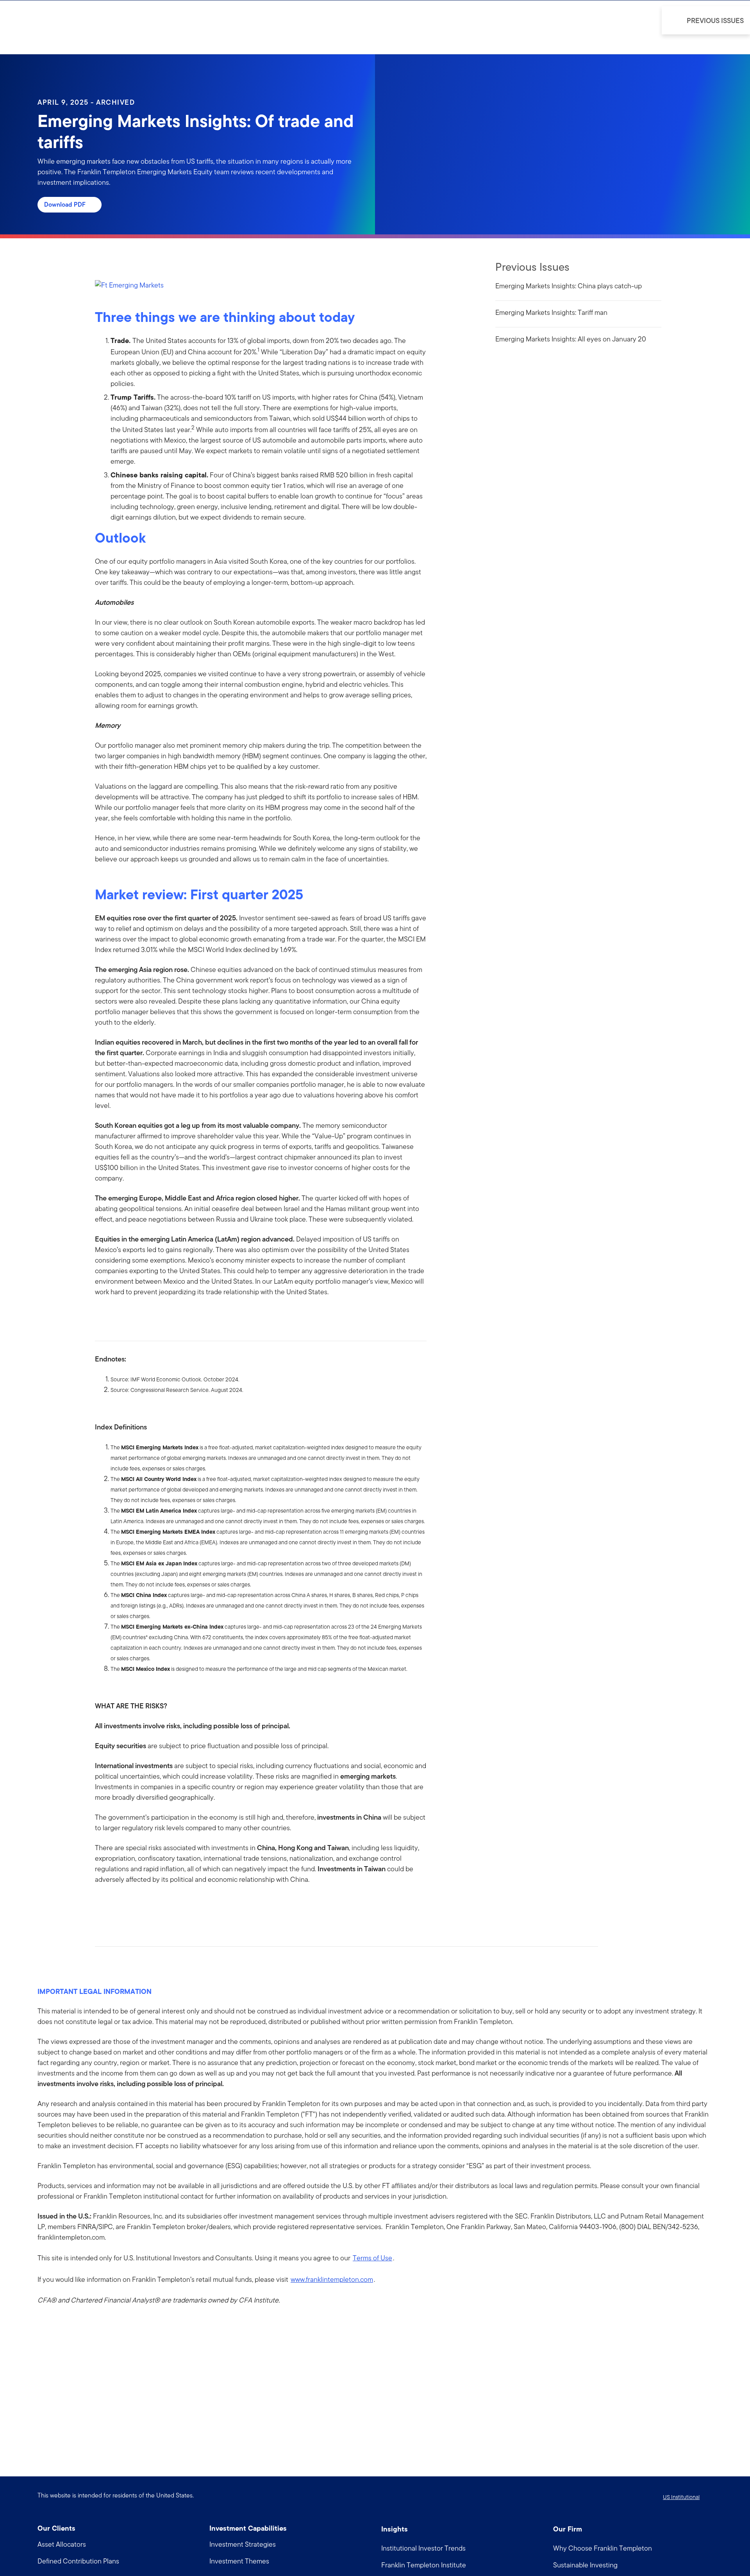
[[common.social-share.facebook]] (101, 1904)
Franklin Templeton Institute (424, 2565)
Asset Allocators (62, 2544)
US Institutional (681, 2497)
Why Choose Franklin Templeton (603, 2548)
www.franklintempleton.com (332, 2279)
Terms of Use (372, 2258)
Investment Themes (239, 2561)
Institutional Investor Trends (423, 2548)
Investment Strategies (243, 2544)
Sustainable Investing (585, 2565)
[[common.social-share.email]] (139, 1904)
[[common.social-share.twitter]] (126, 1904)
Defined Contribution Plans (78, 2561)
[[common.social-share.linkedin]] (114, 1904)
